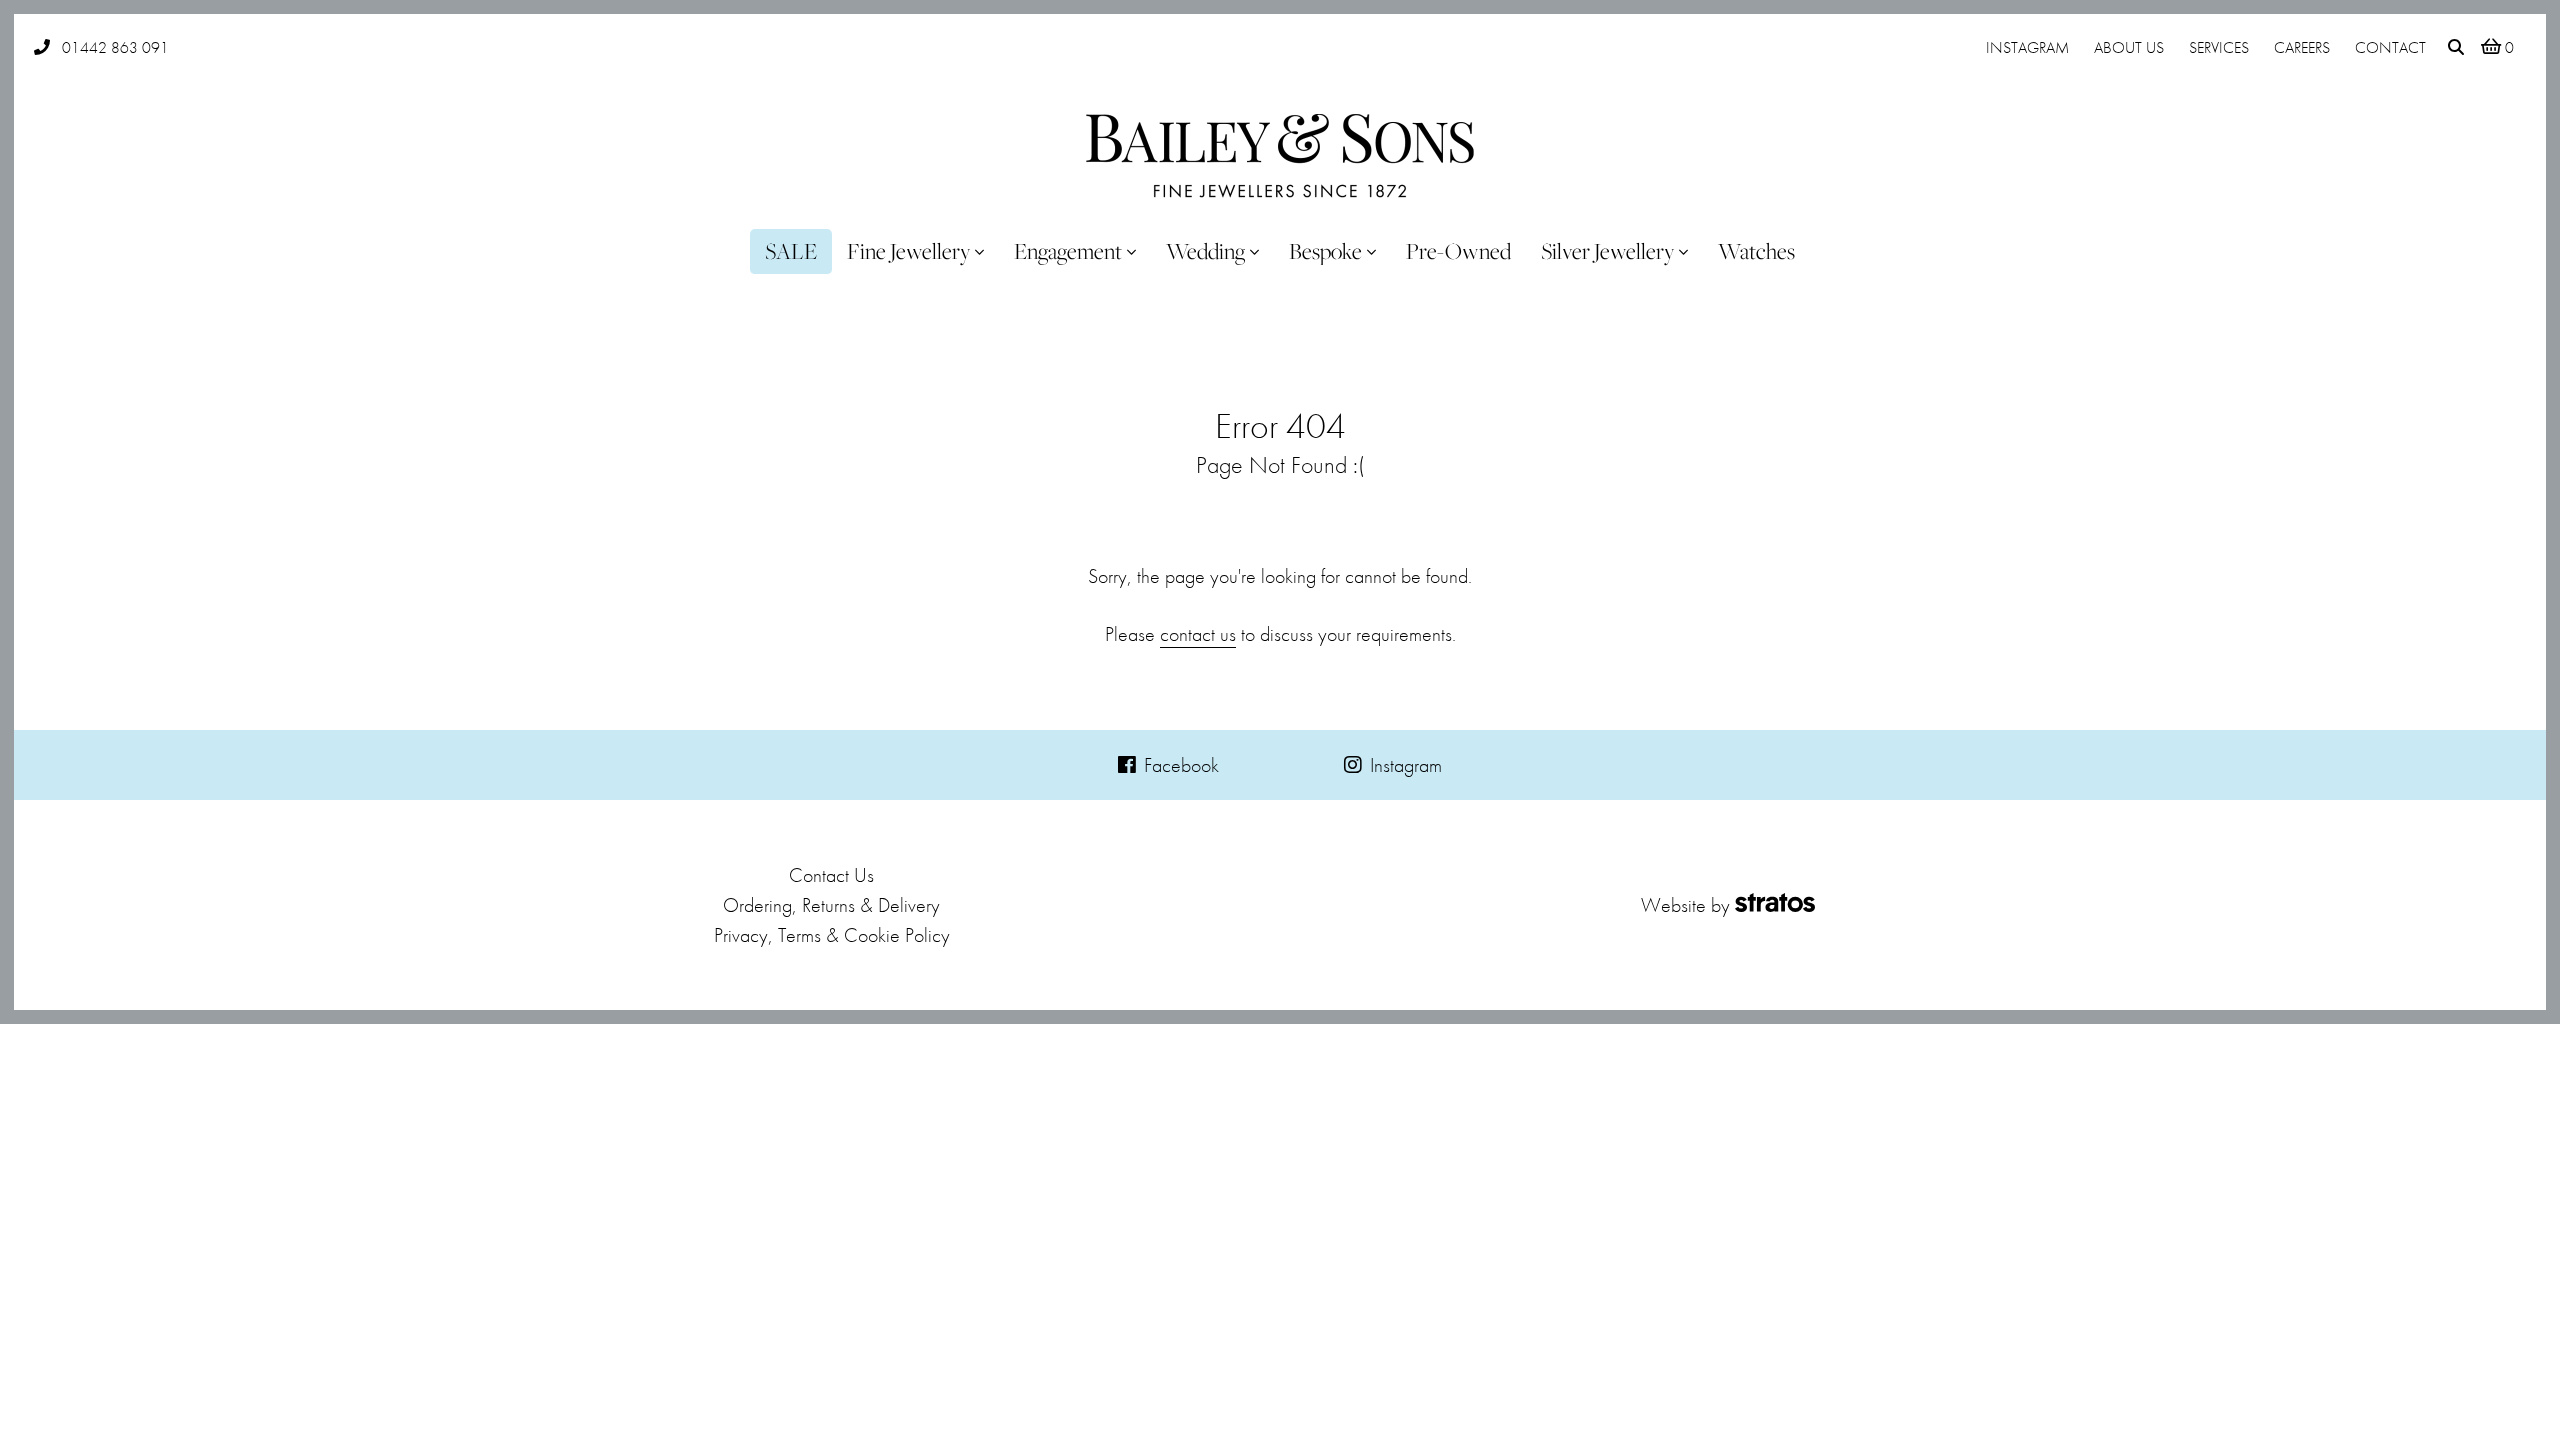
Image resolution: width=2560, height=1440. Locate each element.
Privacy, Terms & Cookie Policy (832, 935)
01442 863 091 (115, 47)
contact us (1198, 634)
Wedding (1205, 251)
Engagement (1068, 251)
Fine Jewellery (908, 251)
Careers (2302, 47)
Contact (2390, 47)
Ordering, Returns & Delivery (831, 905)
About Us (2129, 47)
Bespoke (1325, 251)
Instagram (2027, 47)
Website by (1685, 905)
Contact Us (831, 875)
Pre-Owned (1458, 251)
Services (2219, 47)
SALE (791, 251)
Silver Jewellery (1607, 251)
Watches (1756, 251)
